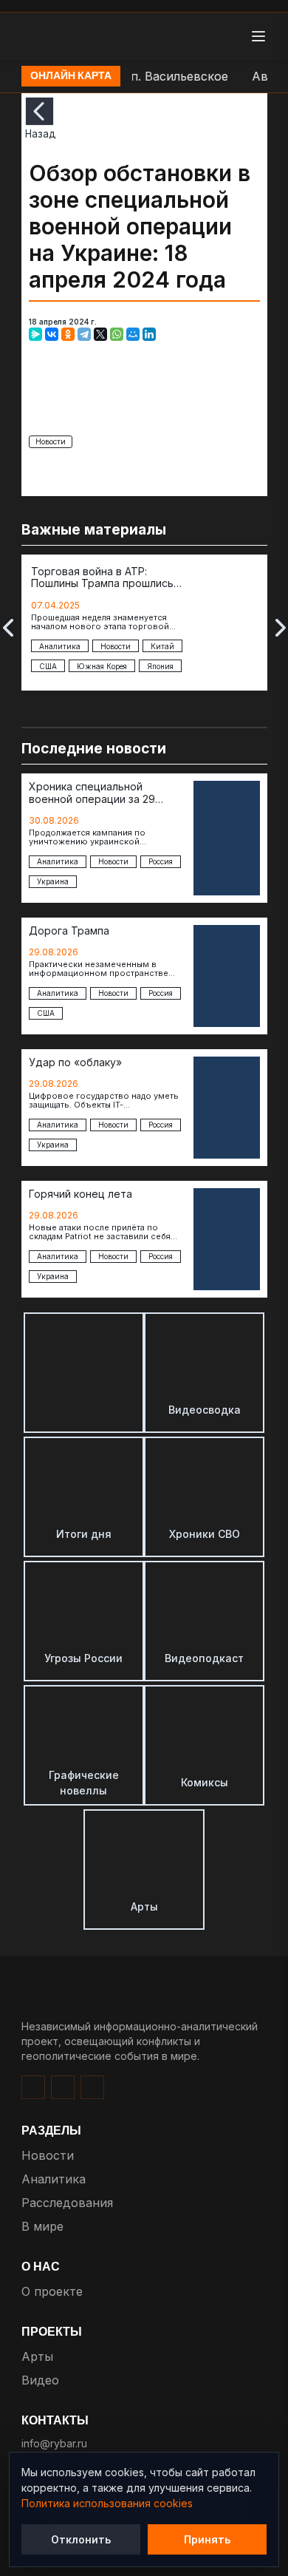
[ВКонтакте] (52, 334)
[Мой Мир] (133, 334)
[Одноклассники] (68, 334)
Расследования (67, 2203)
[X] (100, 334)
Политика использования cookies (107, 2503)
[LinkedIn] (149, 334)
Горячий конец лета (80, 1194)
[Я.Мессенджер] (35, 334)
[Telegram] (84, 334)
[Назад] (40, 111)
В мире (42, 2226)
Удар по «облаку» (75, 1062)
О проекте (52, 2291)
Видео (40, 2380)
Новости (51, 441)
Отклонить (81, 2539)
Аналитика (54, 2179)
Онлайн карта (71, 76)
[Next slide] (281, 628)
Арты (37, 2356)
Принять (207, 2539)
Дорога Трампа (69, 931)
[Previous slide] (8, 628)
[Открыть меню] (258, 36)
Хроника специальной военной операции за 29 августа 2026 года (92, 793)
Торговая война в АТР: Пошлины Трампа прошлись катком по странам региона (103, 578)
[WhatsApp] (117, 334)
